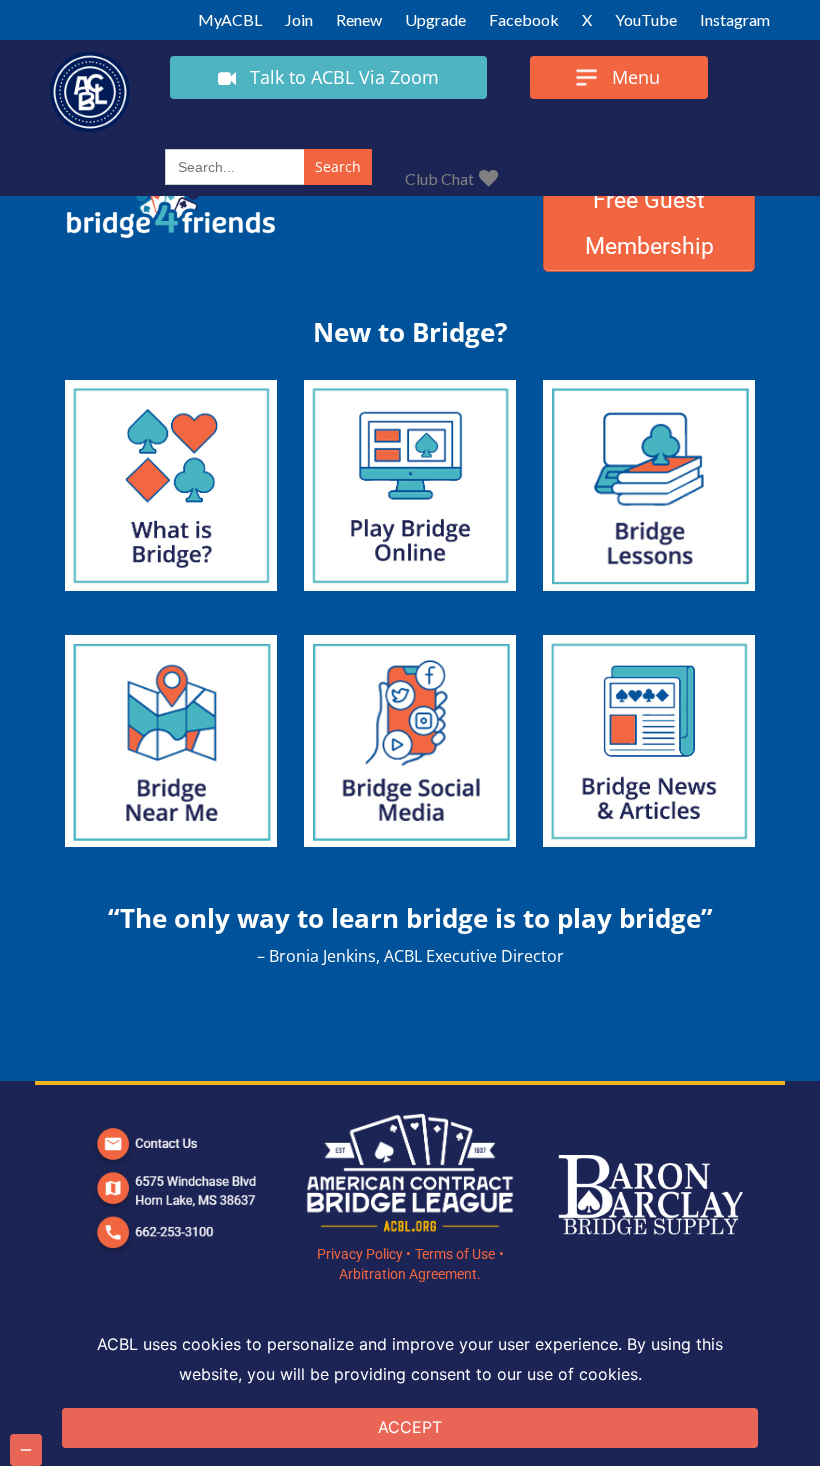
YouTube (646, 19)
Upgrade (435, 19)
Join (299, 19)
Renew (359, 19)
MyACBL (230, 19)
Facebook (524, 19)
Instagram (735, 19)
